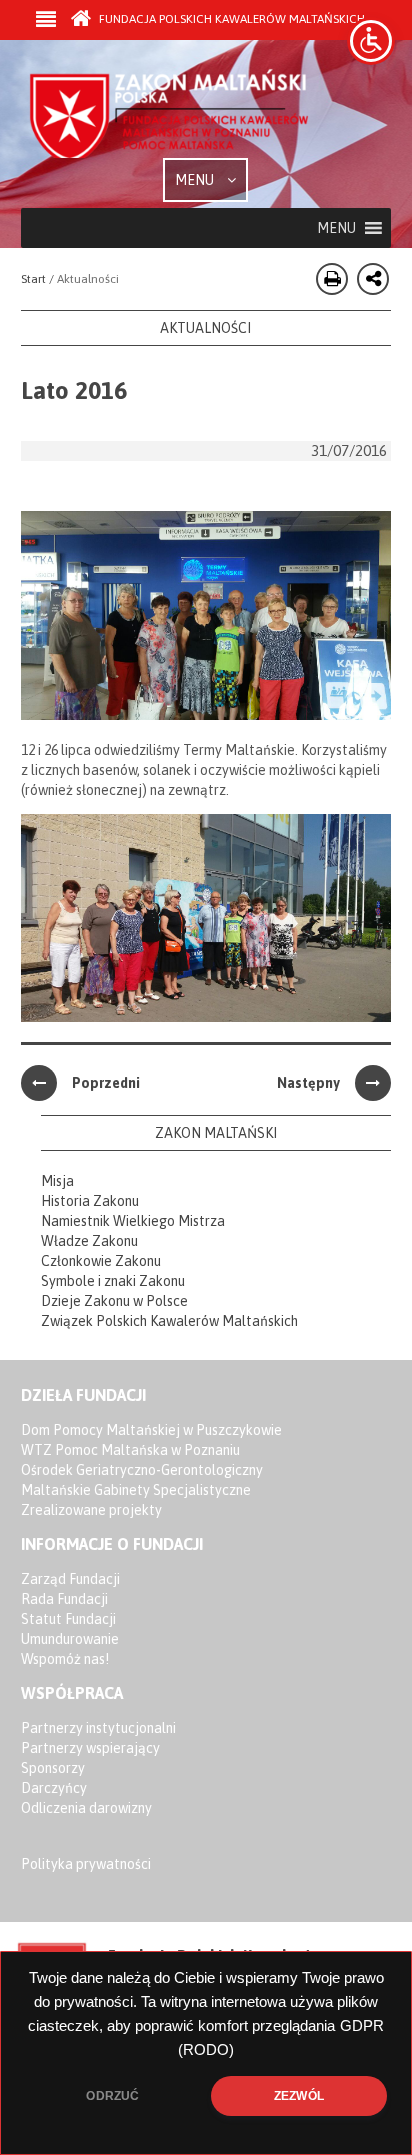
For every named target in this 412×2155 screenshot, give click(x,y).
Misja (57, 1181)
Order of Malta (171, 113)
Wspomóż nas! (65, 1659)
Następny (308, 1083)
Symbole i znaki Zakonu (113, 1281)
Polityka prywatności (86, 1864)
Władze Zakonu (89, 1241)
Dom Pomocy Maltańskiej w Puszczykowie (151, 1430)
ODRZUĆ (112, 2096)
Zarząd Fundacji (70, 1579)
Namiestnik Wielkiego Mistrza (133, 1221)
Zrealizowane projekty (91, 1510)
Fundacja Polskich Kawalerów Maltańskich (230, 19)
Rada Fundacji (64, 1599)
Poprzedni (106, 1083)
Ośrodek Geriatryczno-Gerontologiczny (142, 1470)
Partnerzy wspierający (90, 1748)
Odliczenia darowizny (86, 1808)
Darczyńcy (54, 1788)
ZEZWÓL (299, 2096)
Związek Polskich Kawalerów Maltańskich (169, 1321)
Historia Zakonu (90, 1201)
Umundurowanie (70, 1639)
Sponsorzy (53, 1768)
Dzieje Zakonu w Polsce (114, 1301)
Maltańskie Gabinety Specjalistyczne (136, 1490)
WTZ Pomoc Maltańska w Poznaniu (130, 1450)
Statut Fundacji (68, 1619)
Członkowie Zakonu (101, 1261)
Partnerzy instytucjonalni (98, 1728)
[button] (336, 228)
